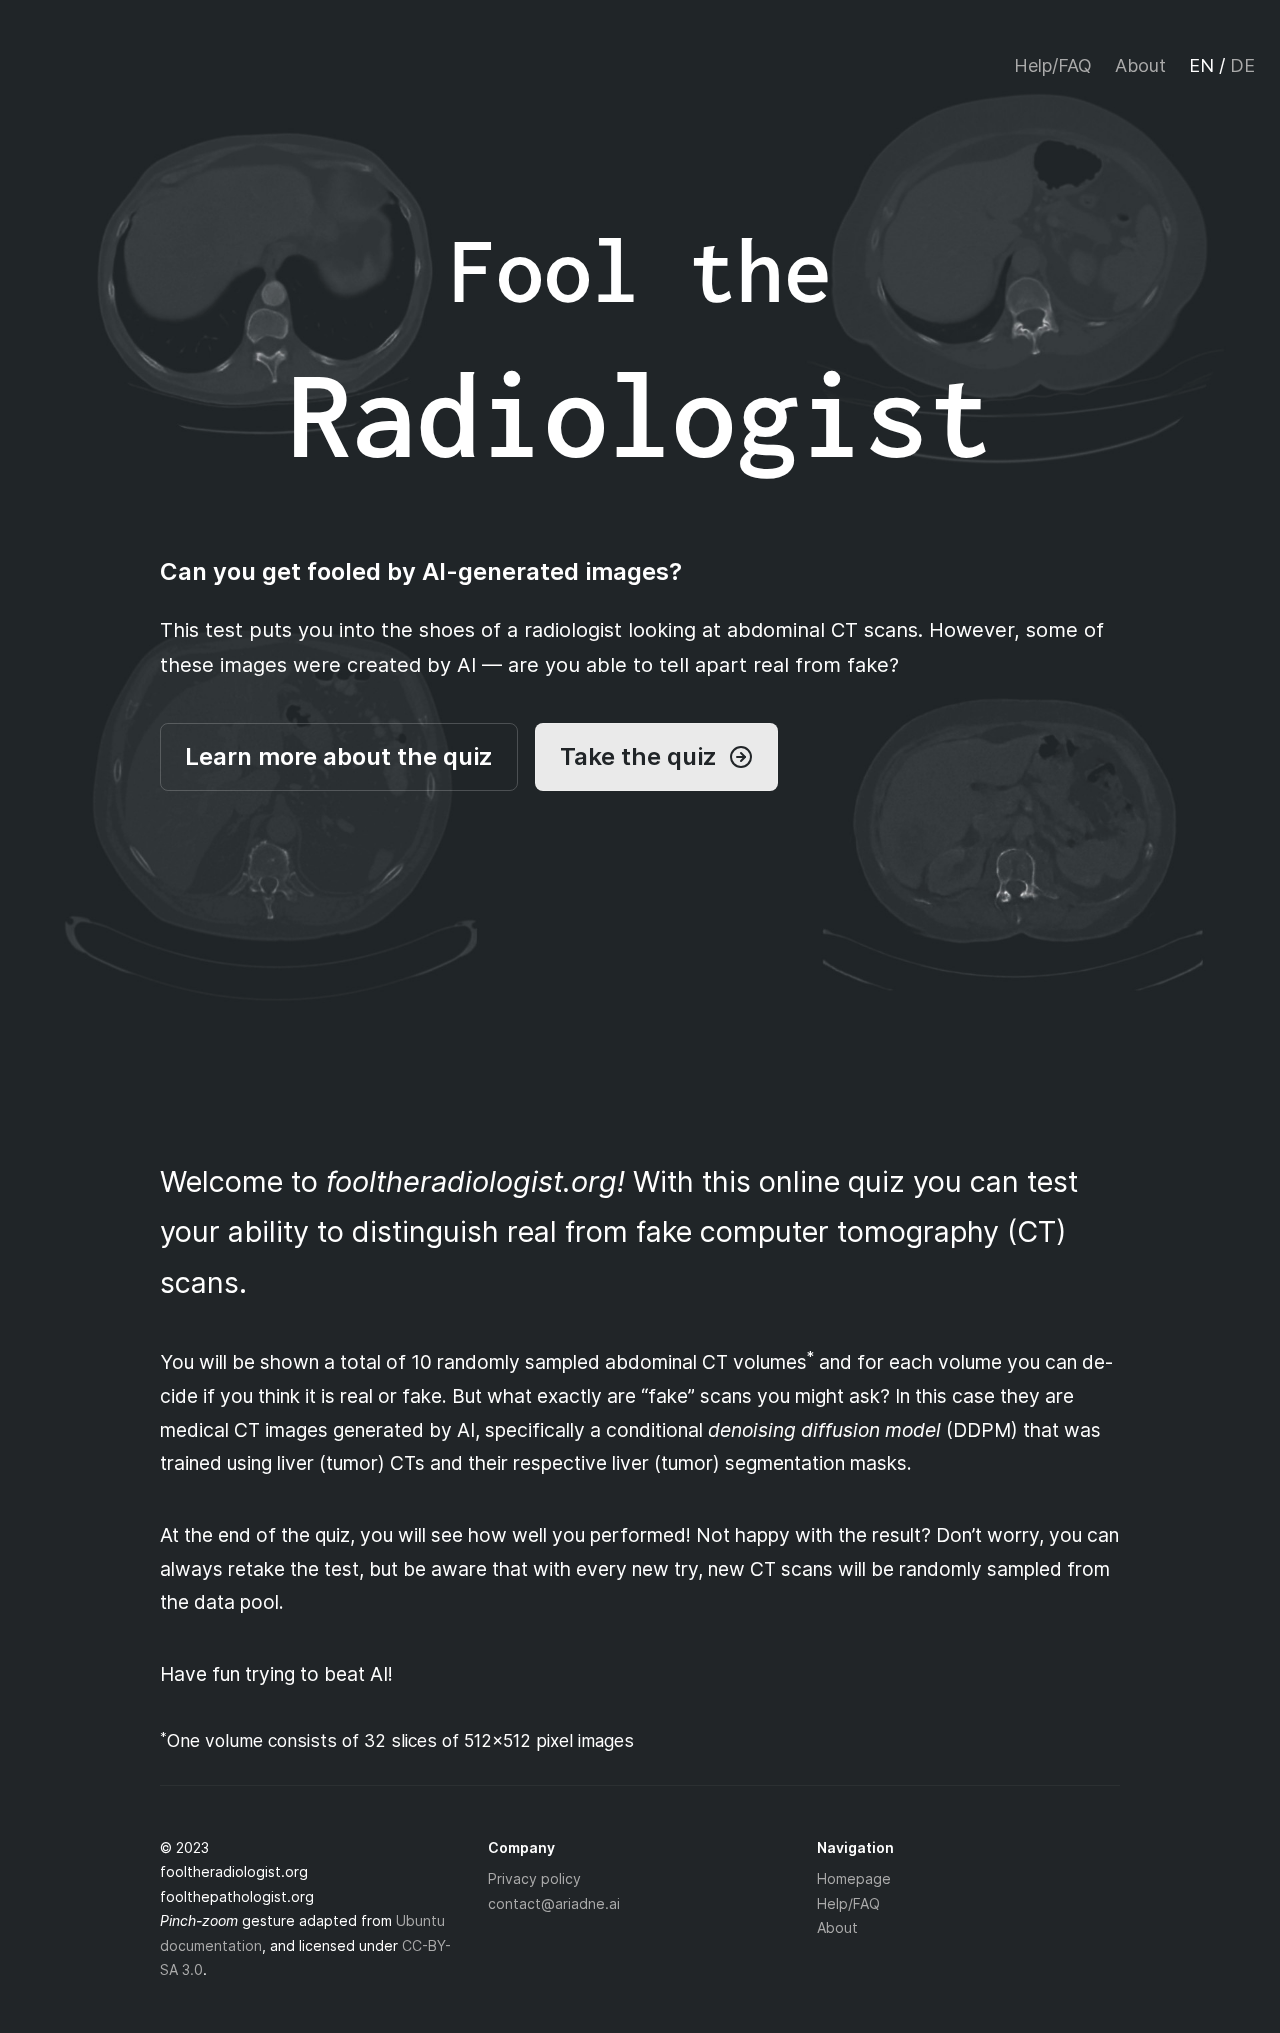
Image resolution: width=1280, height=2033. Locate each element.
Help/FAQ (1053, 65)
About (1140, 65)
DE (1242, 65)
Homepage (854, 1878)
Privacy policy (534, 1878)
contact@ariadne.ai (554, 1903)
